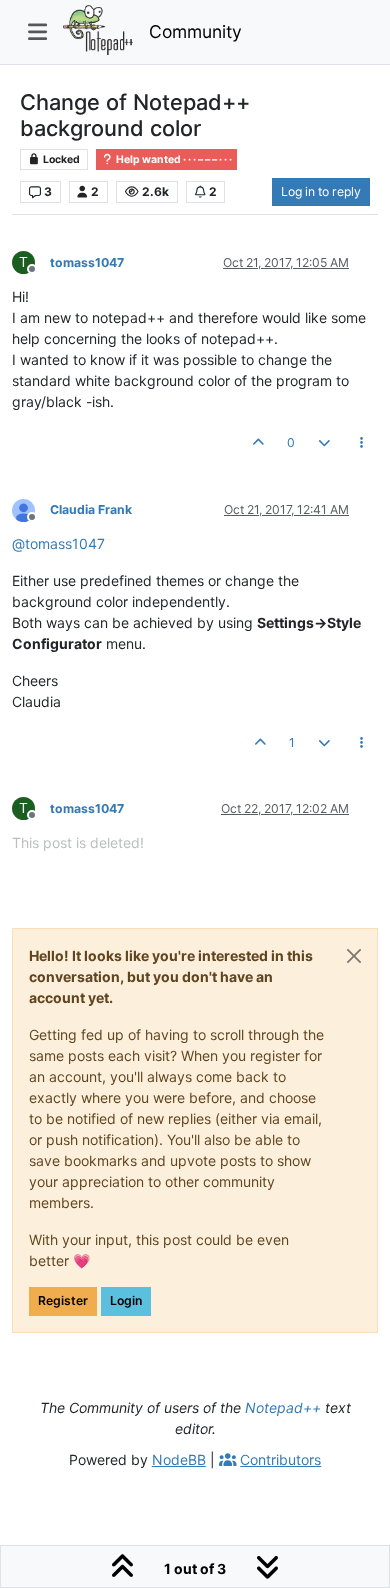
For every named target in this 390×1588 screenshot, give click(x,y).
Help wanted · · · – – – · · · (173, 159)
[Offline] (31, 508)
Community (195, 31)
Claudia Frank (91, 509)
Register (63, 1300)
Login (126, 1300)
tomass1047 (87, 262)
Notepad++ (283, 1407)
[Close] (354, 956)
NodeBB (179, 1459)
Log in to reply (321, 191)
